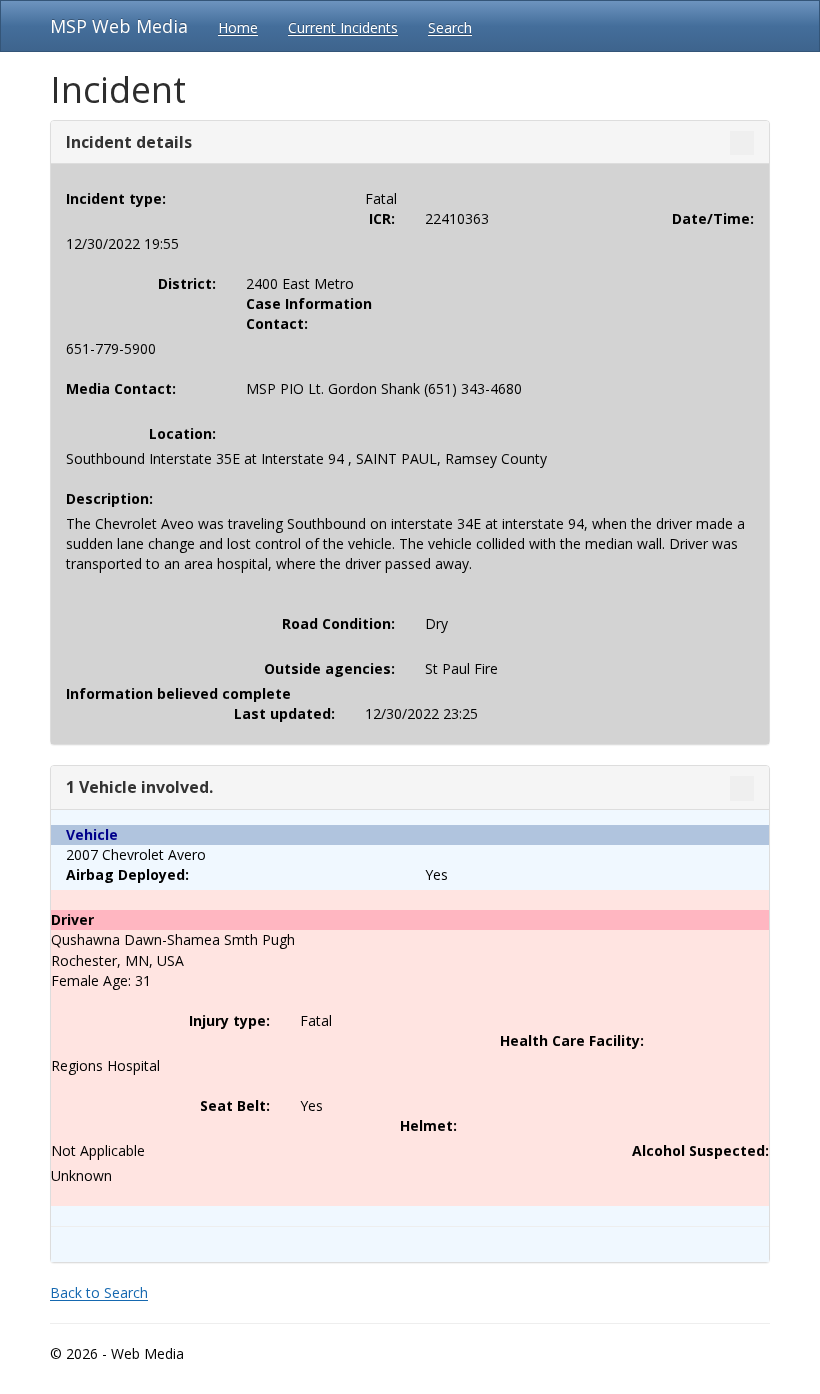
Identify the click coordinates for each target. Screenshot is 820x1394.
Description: (109, 498)
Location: (182, 433)
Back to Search (99, 1292)
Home (238, 27)
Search (450, 27)
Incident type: (116, 198)
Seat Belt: (235, 1105)
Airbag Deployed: (127, 874)
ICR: (382, 218)
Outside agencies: (329, 668)
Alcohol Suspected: (700, 1150)
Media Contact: (121, 388)
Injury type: (229, 1020)
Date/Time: (713, 218)
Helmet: (428, 1125)
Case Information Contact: (309, 313)
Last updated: (284, 713)
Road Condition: (338, 623)
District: (187, 283)
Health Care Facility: (572, 1040)
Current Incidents (343, 27)
